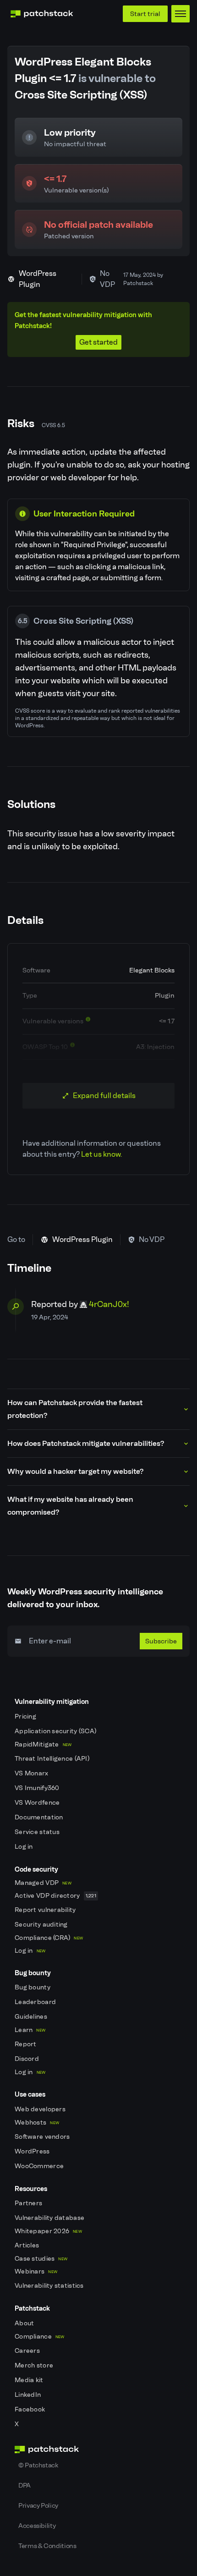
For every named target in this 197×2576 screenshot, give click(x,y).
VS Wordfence (38, 1803)
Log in (25, 1847)
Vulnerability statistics (50, 2286)
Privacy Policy (38, 2505)
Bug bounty (33, 1987)
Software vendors (43, 2137)
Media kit (30, 2380)
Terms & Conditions (47, 2546)
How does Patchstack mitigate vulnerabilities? (86, 1443)
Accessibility (37, 2526)
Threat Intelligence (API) (53, 1759)
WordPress (33, 2151)
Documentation (40, 1817)
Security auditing (42, 1925)
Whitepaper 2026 (48, 2231)
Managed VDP (43, 1883)
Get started (98, 342)
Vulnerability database (50, 2218)
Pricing (26, 1716)
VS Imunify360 (38, 1788)
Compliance (40, 2337)
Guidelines (32, 2017)
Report (26, 2044)
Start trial (145, 14)
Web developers (41, 2109)
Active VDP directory (55, 1896)
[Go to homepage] (98, 2450)
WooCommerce (40, 2166)
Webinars (36, 2271)
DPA (25, 2485)
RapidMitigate (43, 1744)
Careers (28, 2351)
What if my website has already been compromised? (70, 1506)
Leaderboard (36, 2002)
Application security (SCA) (56, 1731)
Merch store (35, 2365)
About (25, 2323)
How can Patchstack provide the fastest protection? (75, 1409)
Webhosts (37, 2123)
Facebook (31, 2409)
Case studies (41, 2259)
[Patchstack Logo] (42, 14)
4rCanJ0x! (109, 1304)
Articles (28, 2245)
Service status (38, 1832)
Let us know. (101, 1154)
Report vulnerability (46, 1910)
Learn (30, 2030)
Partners (29, 2203)
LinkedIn (29, 2395)
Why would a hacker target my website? (75, 1471)
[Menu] (181, 14)
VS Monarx (32, 1773)
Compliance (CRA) (49, 1938)
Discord (27, 2059)
